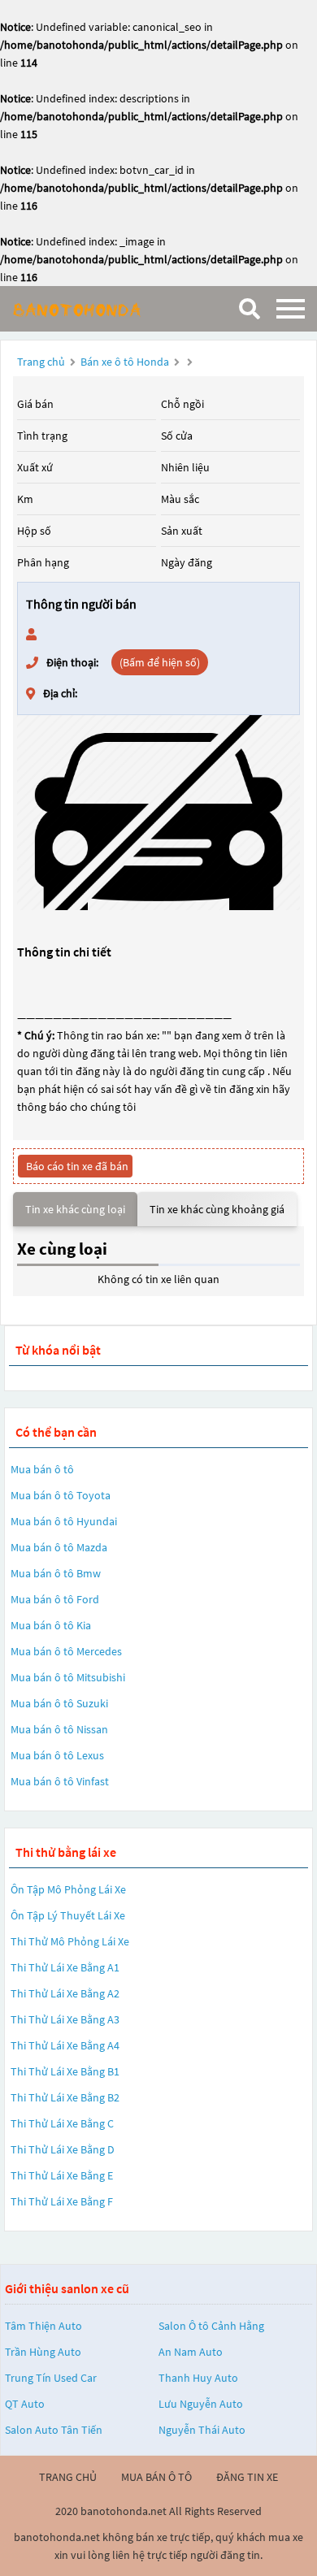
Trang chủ (41, 362)
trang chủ (68, 2477)
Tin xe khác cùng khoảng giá (217, 1209)
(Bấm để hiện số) (160, 662)
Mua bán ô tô (42, 1469)
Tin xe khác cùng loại (75, 1209)
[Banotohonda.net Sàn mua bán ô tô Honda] (93, 308)
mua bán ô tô (156, 2477)
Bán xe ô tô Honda (125, 362)
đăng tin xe (247, 2477)
